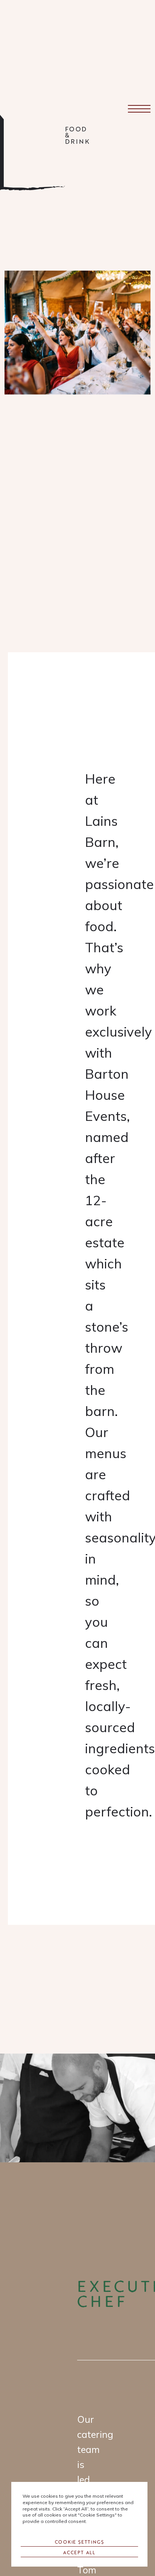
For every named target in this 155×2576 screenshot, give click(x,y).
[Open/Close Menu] (139, 109)
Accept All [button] (79, 2552)
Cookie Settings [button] (80, 2542)
